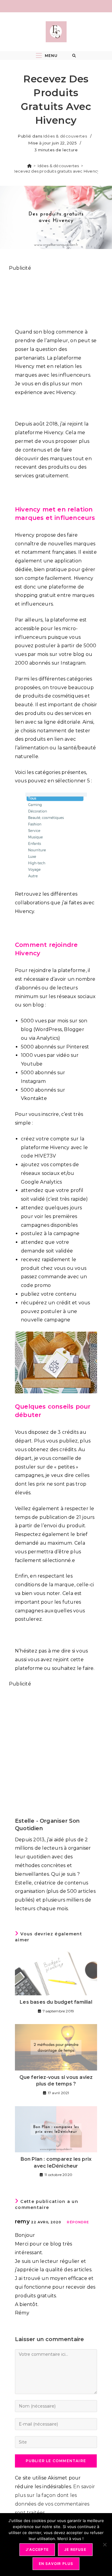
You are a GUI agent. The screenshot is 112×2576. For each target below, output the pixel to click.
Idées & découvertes (65, 136)
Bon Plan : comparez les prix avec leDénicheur (56, 2162)
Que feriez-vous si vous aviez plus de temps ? (56, 2081)
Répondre (78, 2222)
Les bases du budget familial (56, 2002)
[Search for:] (74, 56)
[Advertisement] (56, 297)
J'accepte (37, 2549)
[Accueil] (29, 166)
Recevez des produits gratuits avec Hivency (56, 171)
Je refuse (75, 2549)
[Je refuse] (105, 2545)
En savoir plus (56, 2564)
